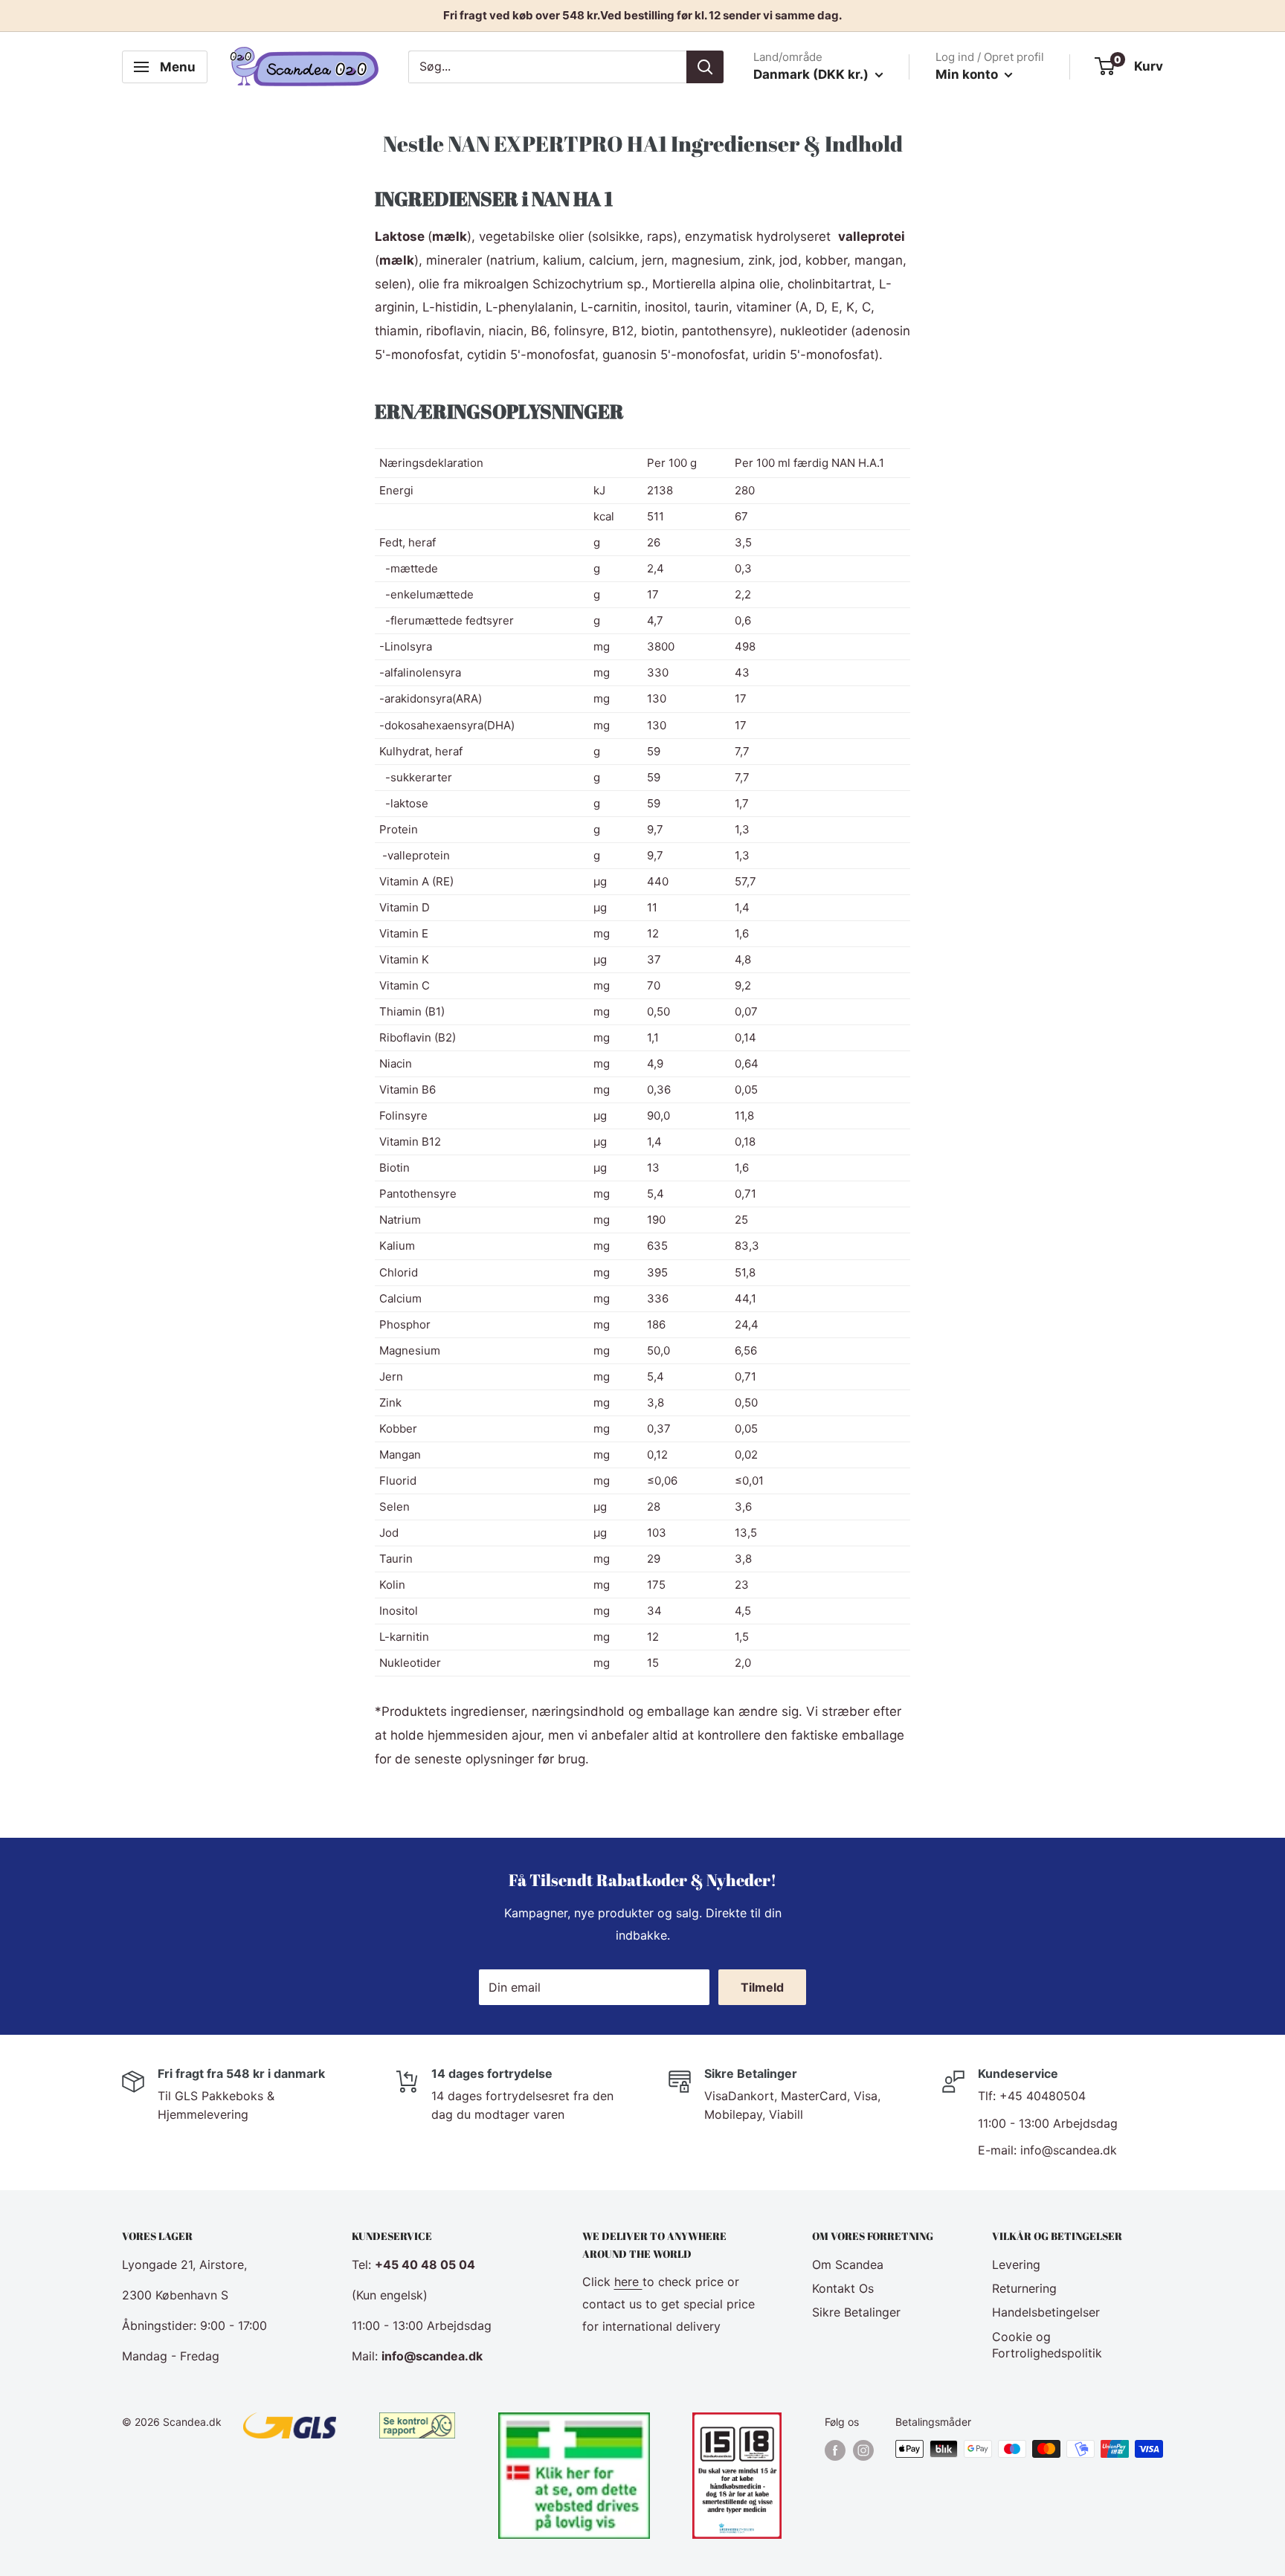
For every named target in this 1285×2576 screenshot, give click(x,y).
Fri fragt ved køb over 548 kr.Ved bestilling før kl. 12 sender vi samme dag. (642, 15)
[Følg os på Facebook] (835, 2450)
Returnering (1024, 2288)
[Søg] (705, 67)
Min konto (968, 74)
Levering (1016, 2265)
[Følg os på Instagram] (863, 2450)
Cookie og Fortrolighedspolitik (1047, 2345)
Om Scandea (848, 2265)
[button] (642, 411)
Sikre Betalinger (856, 2312)
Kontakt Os (843, 2288)
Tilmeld (762, 1987)
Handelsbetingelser (1046, 2312)
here (628, 2282)
